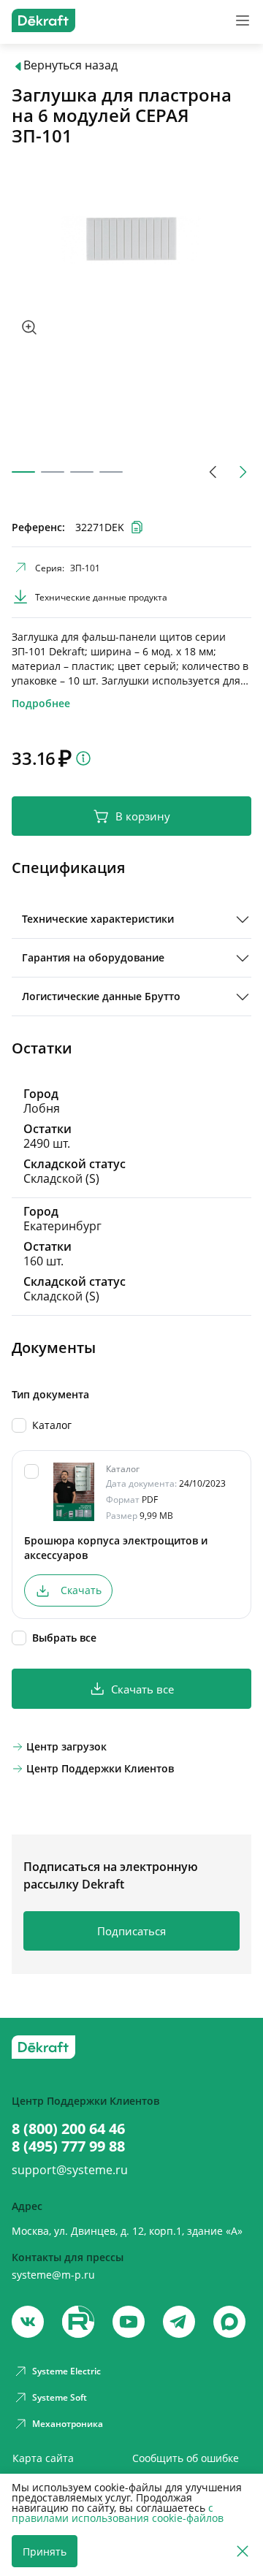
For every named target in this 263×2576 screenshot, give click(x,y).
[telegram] (179, 2322)
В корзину (143, 816)
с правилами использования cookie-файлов (118, 2513)
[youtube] (78, 2322)
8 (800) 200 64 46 (68, 2129)
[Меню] (243, 20)
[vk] (28, 2322)
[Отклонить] (243, 2552)
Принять (45, 2552)
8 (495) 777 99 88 (68, 2146)
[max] (229, 2322)
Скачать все (142, 1689)
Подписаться (131, 1931)
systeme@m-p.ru (53, 2275)
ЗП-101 (85, 568)
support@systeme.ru (70, 2170)
